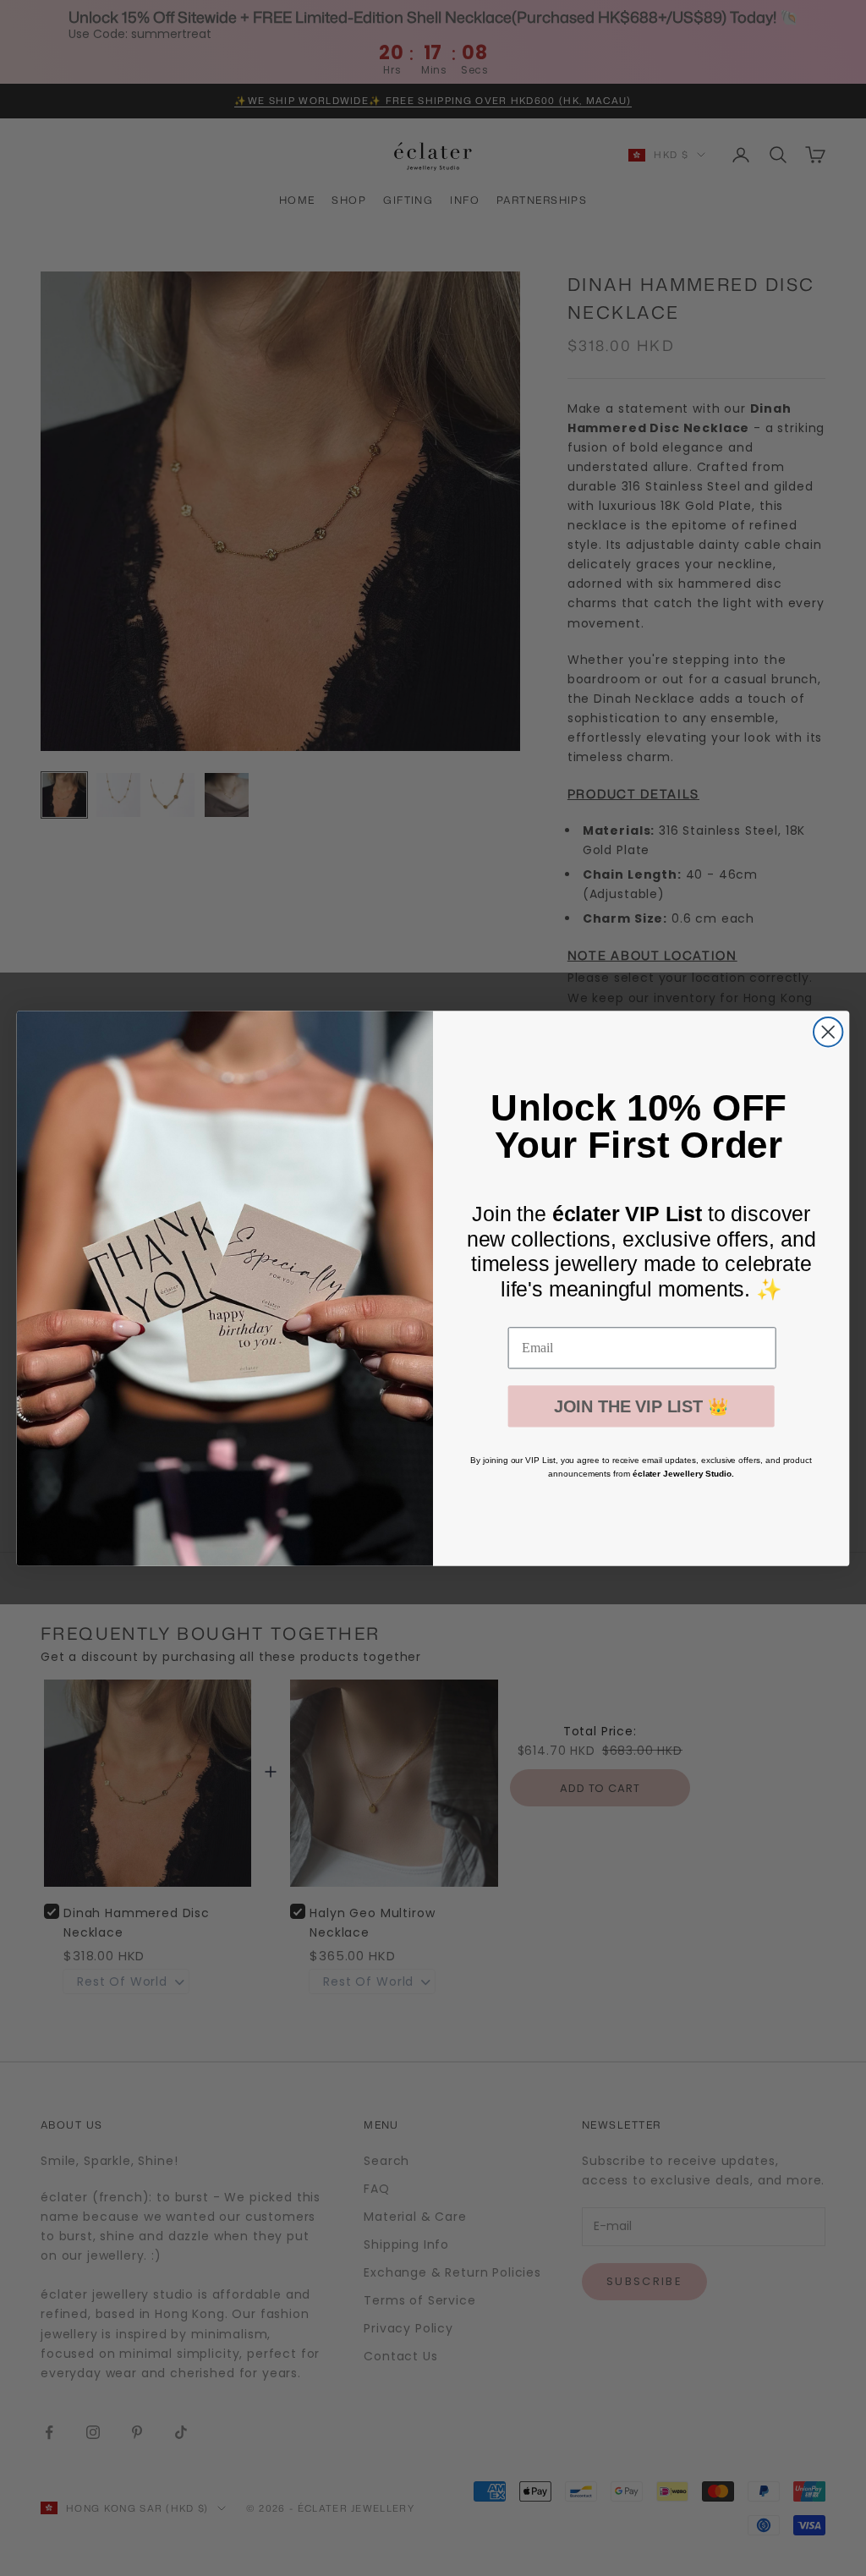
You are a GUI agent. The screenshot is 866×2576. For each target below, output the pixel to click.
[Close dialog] (828, 1032)
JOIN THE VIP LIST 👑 (641, 1406)
